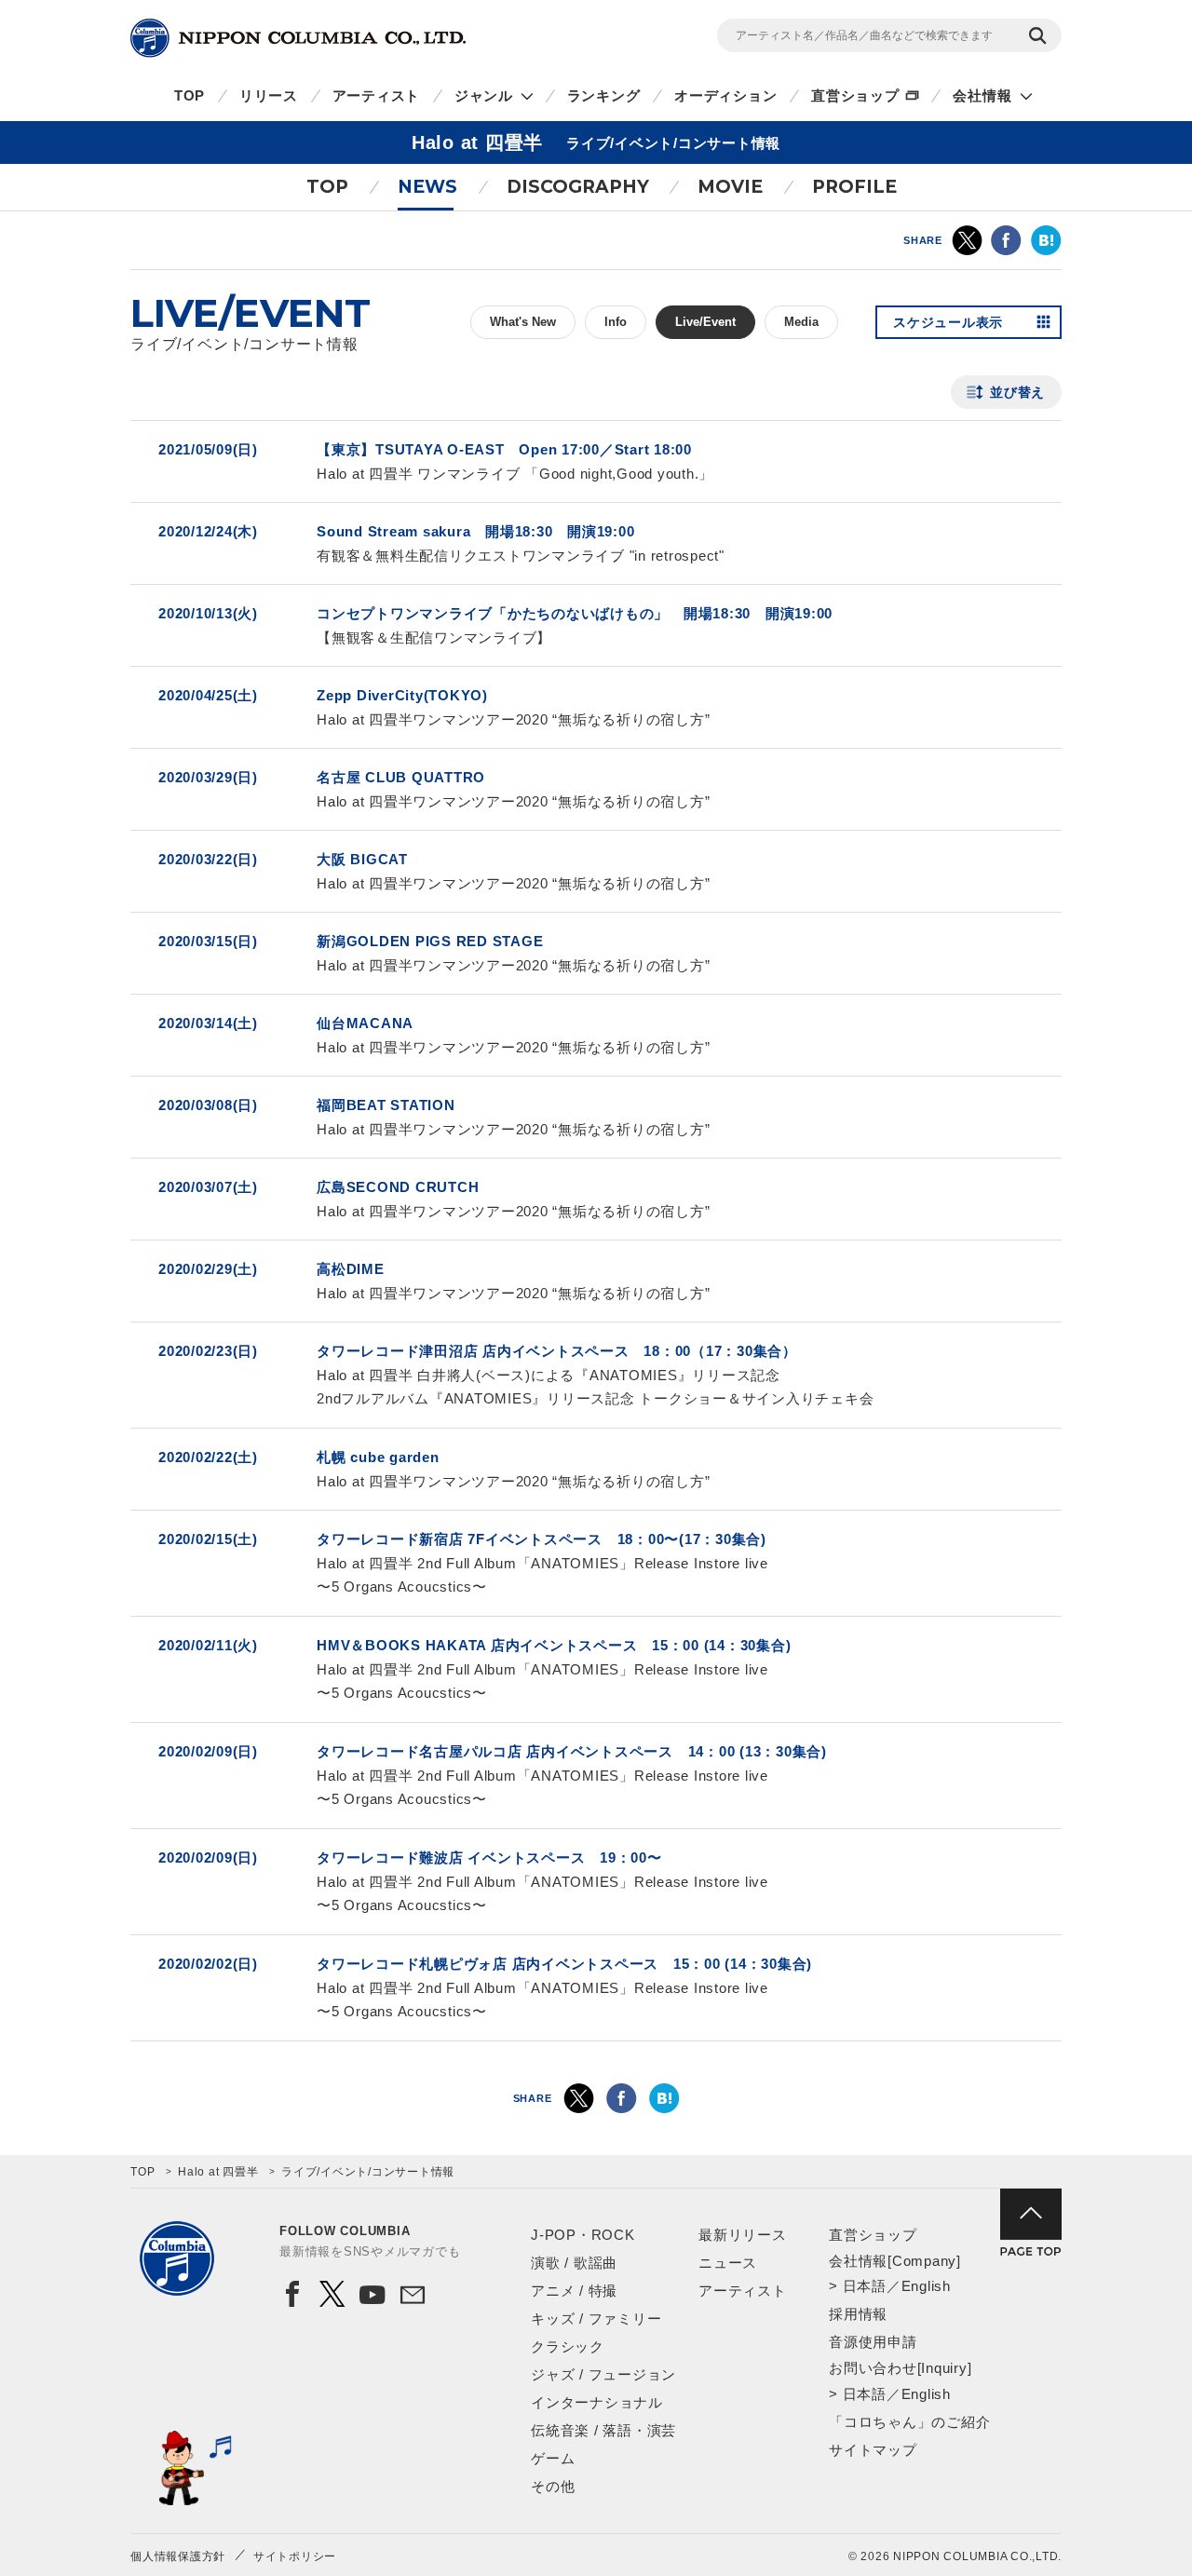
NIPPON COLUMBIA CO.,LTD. (298, 38)
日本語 (865, 2286)
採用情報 (858, 2314)
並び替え (1017, 392)
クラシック (568, 2346)
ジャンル (484, 95)
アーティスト (377, 95)
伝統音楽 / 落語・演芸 (603, 2430)
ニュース (728, 2263)
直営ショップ (855, 95)
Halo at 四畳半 (218, 2172)
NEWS (427, 187)
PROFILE (854, 187)
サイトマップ (873, 2450)
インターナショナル (597, 2402)
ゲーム (553, 2458)
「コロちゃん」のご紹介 (909, 2422)
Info (616, 322)
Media (801, 322)
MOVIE (730, 187)
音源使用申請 (873, 2342)
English (926, 2286)
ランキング (604, 95)
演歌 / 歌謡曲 (574, 2263)
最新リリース (743, 2235)
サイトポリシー (295, 2556)
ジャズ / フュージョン (603, 2374)
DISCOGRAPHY (578, 187)
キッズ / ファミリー (596, 2318)
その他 (553, 2486)
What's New (523, 322)
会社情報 (982, 95)
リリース (269, 95)
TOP (190, 95)
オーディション (725, 95)
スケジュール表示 (948, 322)
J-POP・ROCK (583, 2235)
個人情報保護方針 (178, 2556)
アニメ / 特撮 (574, 2291)
